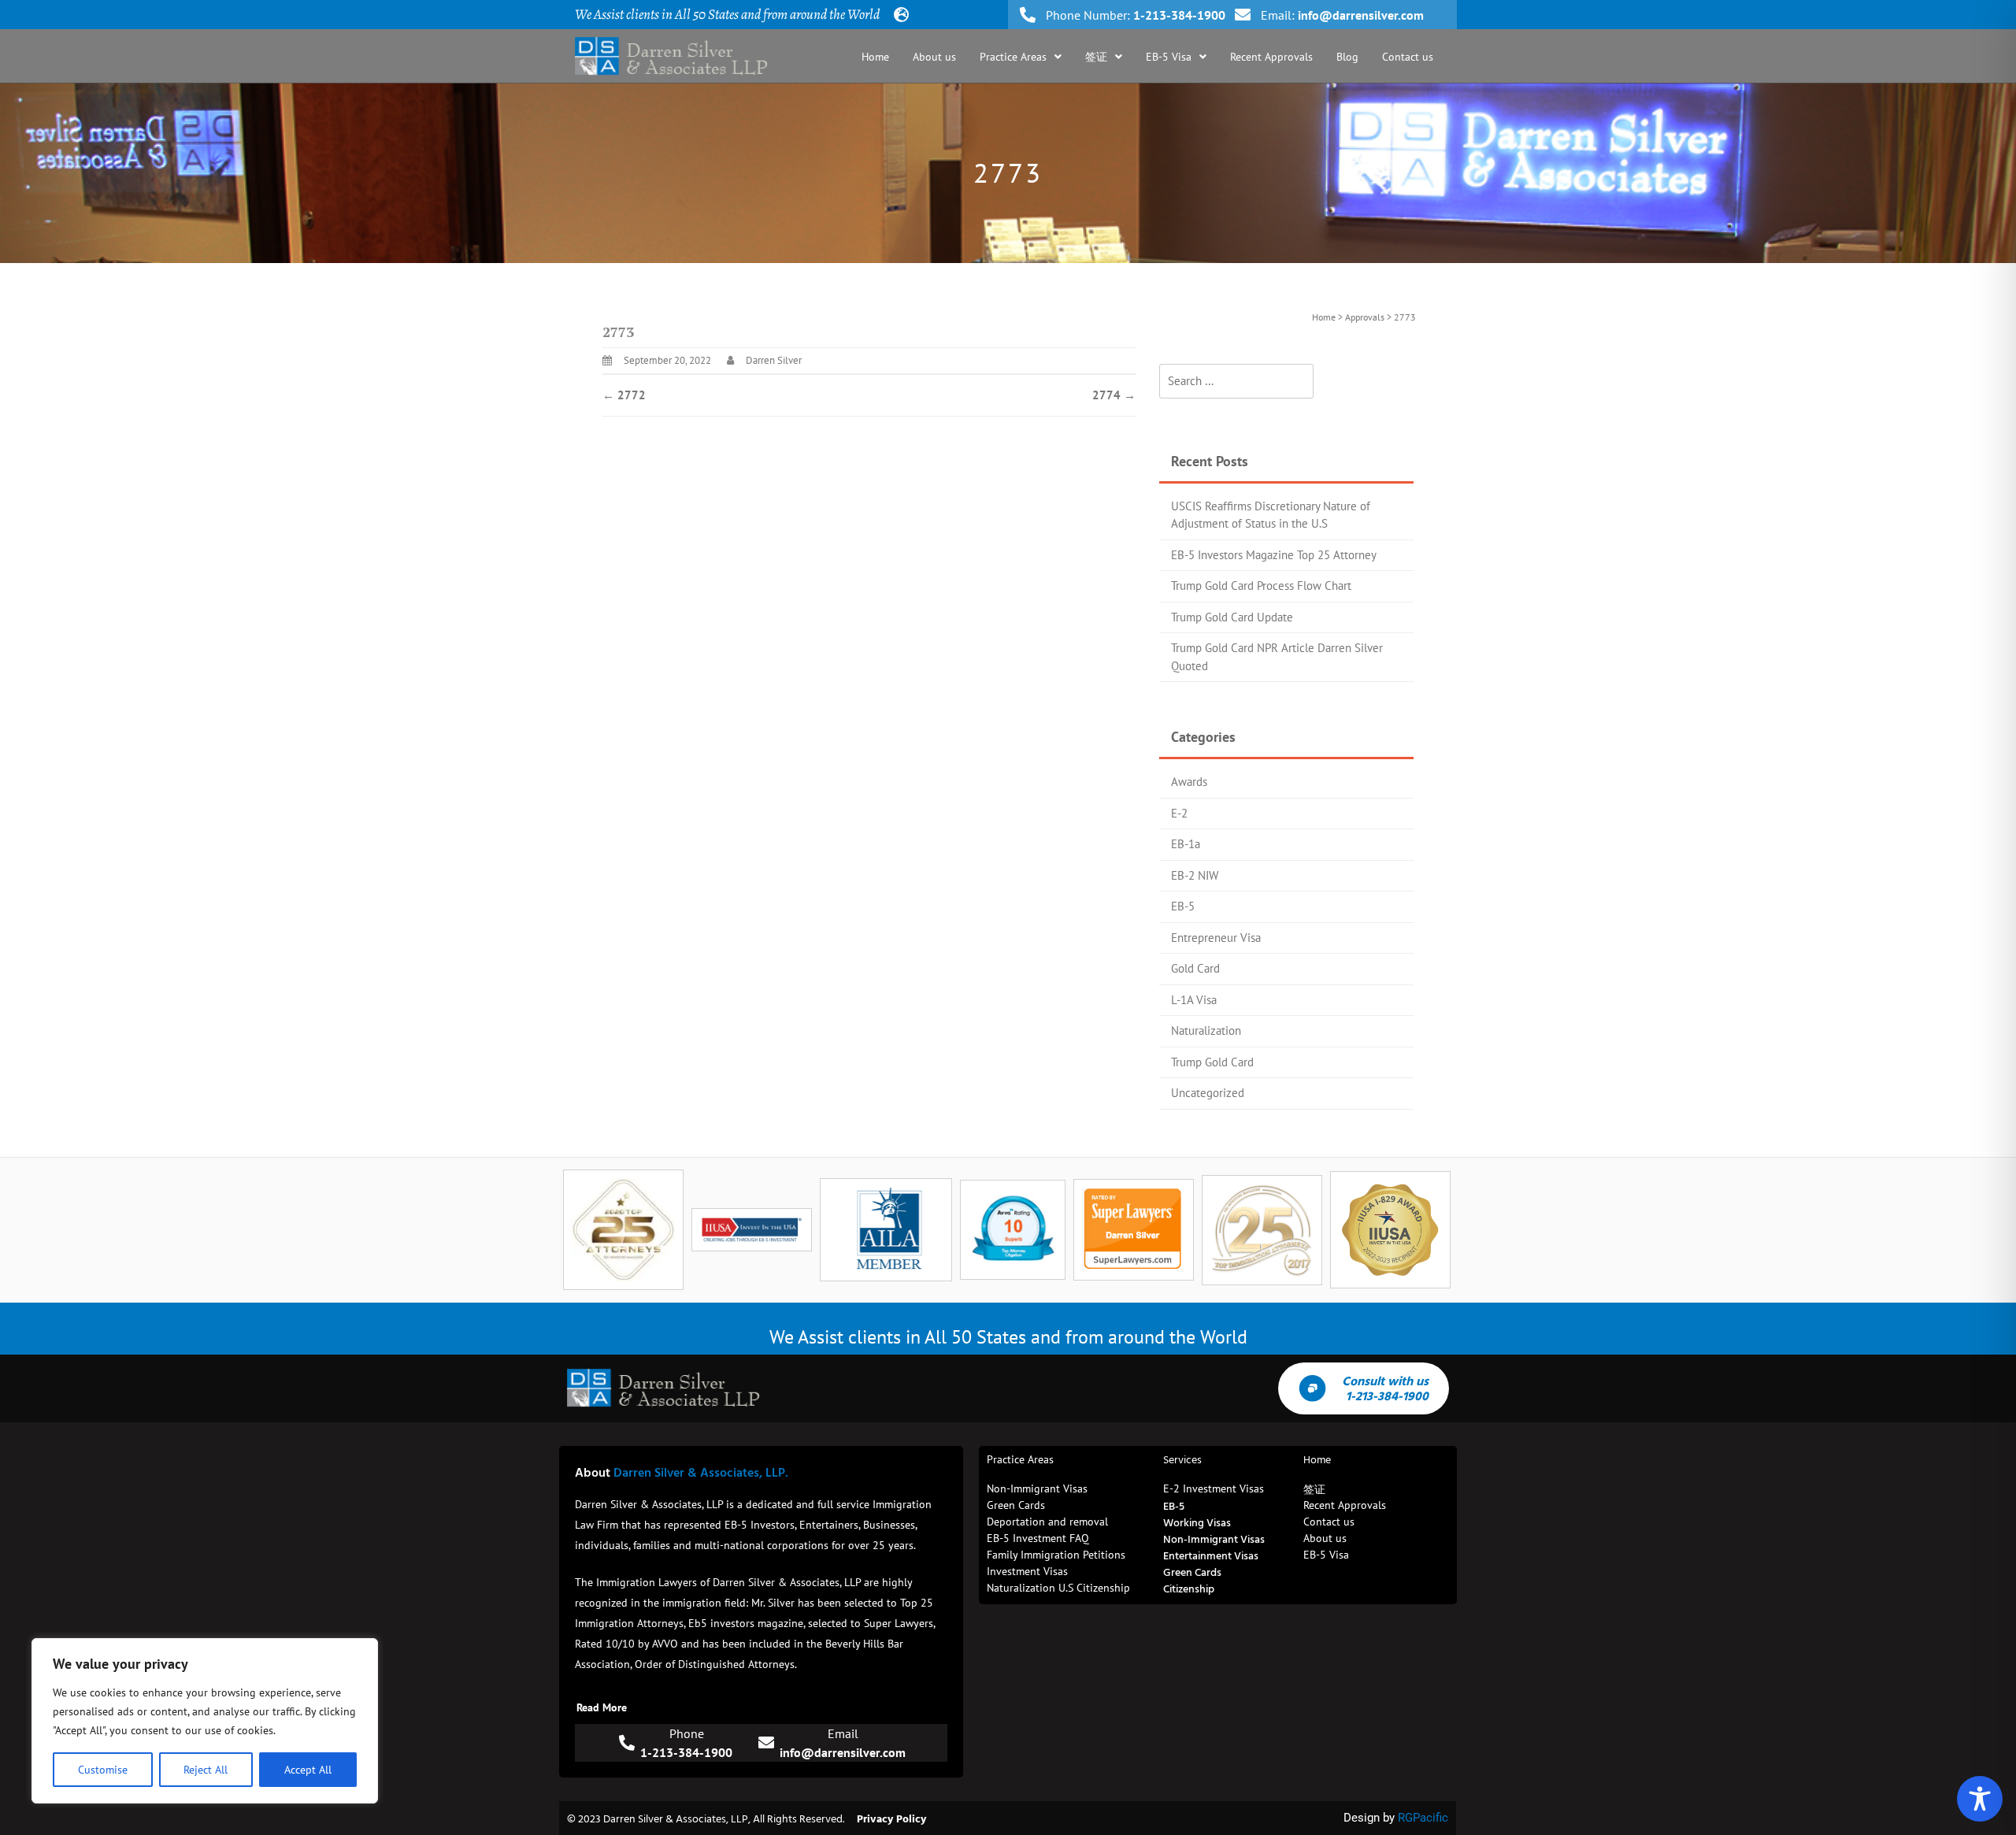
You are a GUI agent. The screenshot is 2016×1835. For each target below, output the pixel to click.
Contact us (1408, 57)
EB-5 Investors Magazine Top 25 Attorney (1274, 555)
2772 (624, 395)
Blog (1347, 57)
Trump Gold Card (1212, 1062)
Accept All (308, 1770)
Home (875, 57)
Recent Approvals (1271, 57)
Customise (103, 1770)
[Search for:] (1236, 382)
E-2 (1179, 813)
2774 (1114, 395)
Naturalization (1206, 1031)
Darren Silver (774, 360)
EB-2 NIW (1195, 875)
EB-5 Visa (1169, 57)
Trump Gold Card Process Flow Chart (1261, 586)
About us (934, 57)
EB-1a (1186, 844)
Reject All (206, 1770)
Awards (1189, 782)
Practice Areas (1013, 57)
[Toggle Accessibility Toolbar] (1980, 1799)
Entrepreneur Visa (1216, 938)
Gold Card (1195, 968)
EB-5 (1183, 906)
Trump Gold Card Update (1232, 617)
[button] (1021, 57)
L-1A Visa (1194, 1000)
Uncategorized (1208, 1093)
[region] (205, 1721)
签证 (1096, 57)
